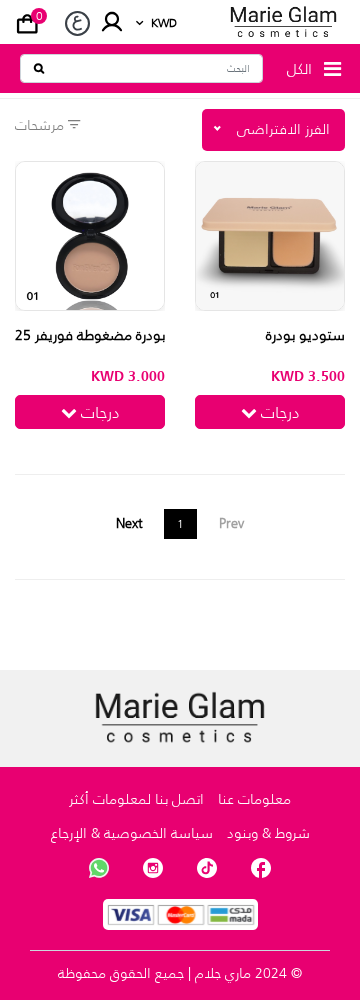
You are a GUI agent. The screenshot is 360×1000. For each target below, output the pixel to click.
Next (129, 523)
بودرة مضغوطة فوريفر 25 (90, 335)
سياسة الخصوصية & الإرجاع (132, 833)
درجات (278, 412)
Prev (231, 523)
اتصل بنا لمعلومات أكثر (136, 799)
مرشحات (41, 125)
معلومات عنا (254, 799)
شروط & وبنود (268, 833)
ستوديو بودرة (305, 335)
